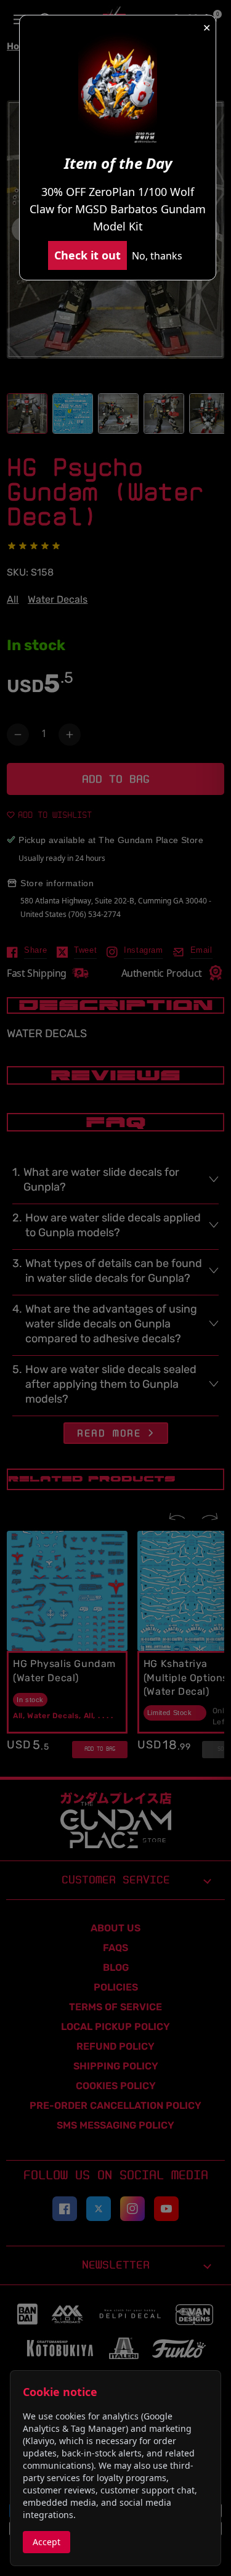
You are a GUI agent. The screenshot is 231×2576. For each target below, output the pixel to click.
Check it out (87, 255)
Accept (47, 2542)
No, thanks (157, 256)
